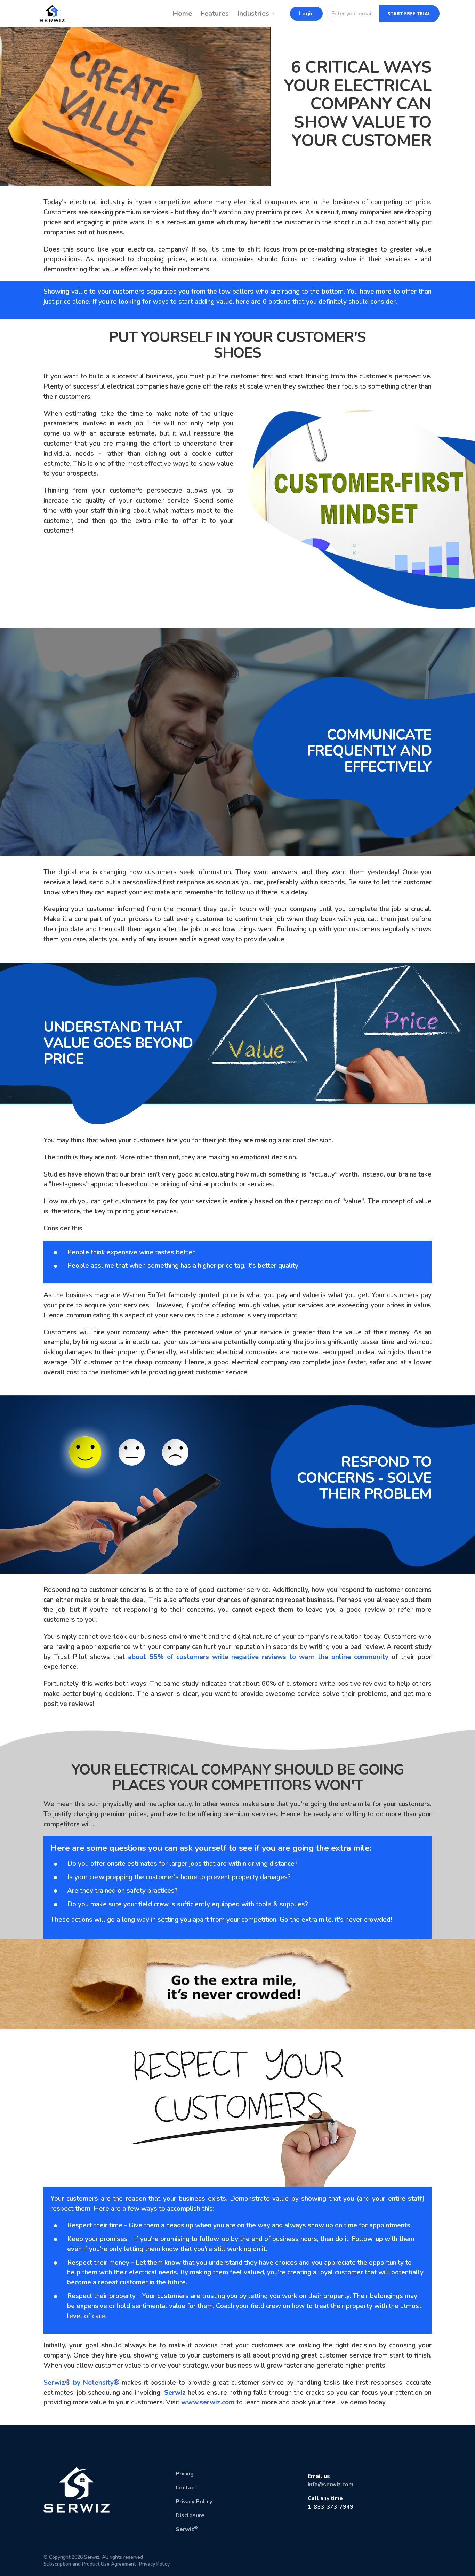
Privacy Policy (194, 2502)
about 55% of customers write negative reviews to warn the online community (258, 1657)
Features (215, 13)
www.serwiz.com (208, 2402)
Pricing (185, 2474)
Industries (253, 13)
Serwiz (175, 2393)
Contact (186, 2488)
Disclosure (190, 2515)
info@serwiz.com (331, 2485)
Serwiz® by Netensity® (81, 2383)
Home (182, 13)
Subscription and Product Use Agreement (90, 2564)
